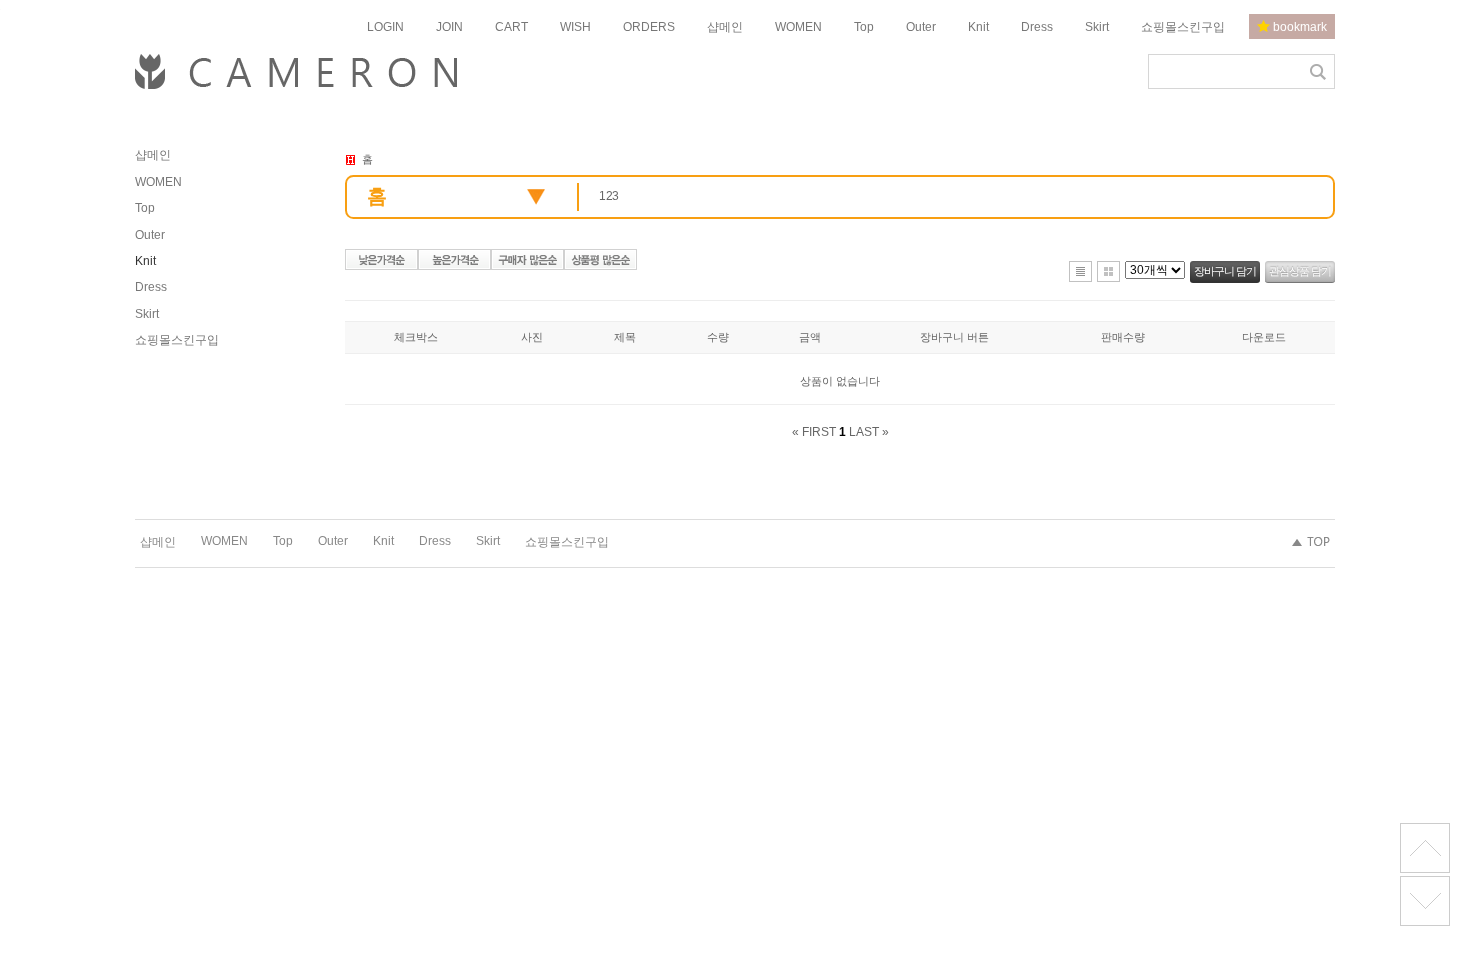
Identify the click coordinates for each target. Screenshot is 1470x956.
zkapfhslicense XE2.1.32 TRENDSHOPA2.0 (1425, 901)
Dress (1037, 27)
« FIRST (814, 432)
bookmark (1298, 27)
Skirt (1097, 27)
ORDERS (649, 27)
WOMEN (798, 27)
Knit (978, 27)
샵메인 (725, 27)
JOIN (449, 27)
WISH (575, 27)
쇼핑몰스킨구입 (1183, 27)
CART (511, 27)
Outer (921, 27)
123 (609, 196)
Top (864, 27)
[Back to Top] (1425, 848)
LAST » (869, 432)
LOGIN (385, 27)
